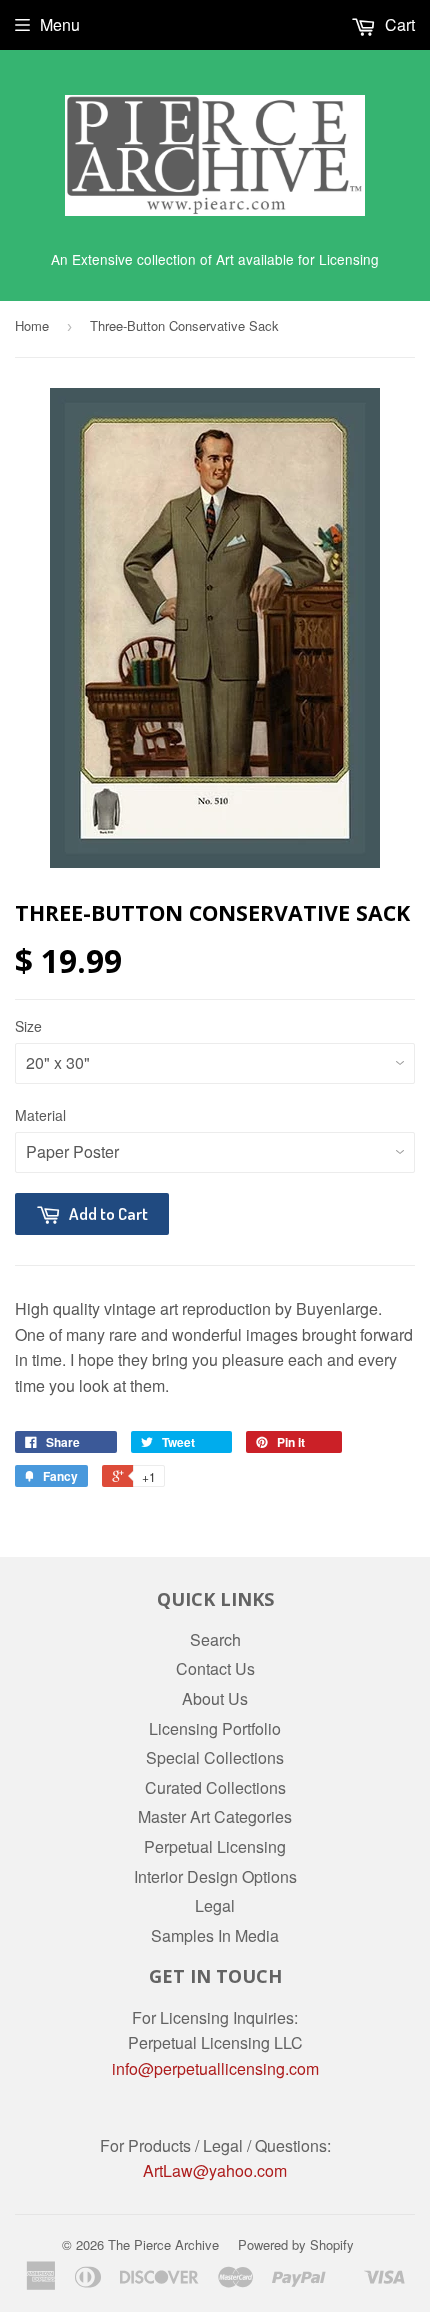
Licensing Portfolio (215, 1728)
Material (40, 1115)
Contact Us (215, 1668)
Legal (215, 1905)
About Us (215, 1698)
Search (215, 1639)
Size (28, 1026)
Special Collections (215, 1757)
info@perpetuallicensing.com (215, 2068)
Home (32, 325)
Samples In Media (215, 1935)
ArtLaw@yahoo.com (215, 2170)
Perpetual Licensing (215, 1846)
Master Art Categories (215, 1816)
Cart (398, 24)
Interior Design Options (215, 1876)
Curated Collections (215, 1787)
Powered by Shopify (296, 2244)
